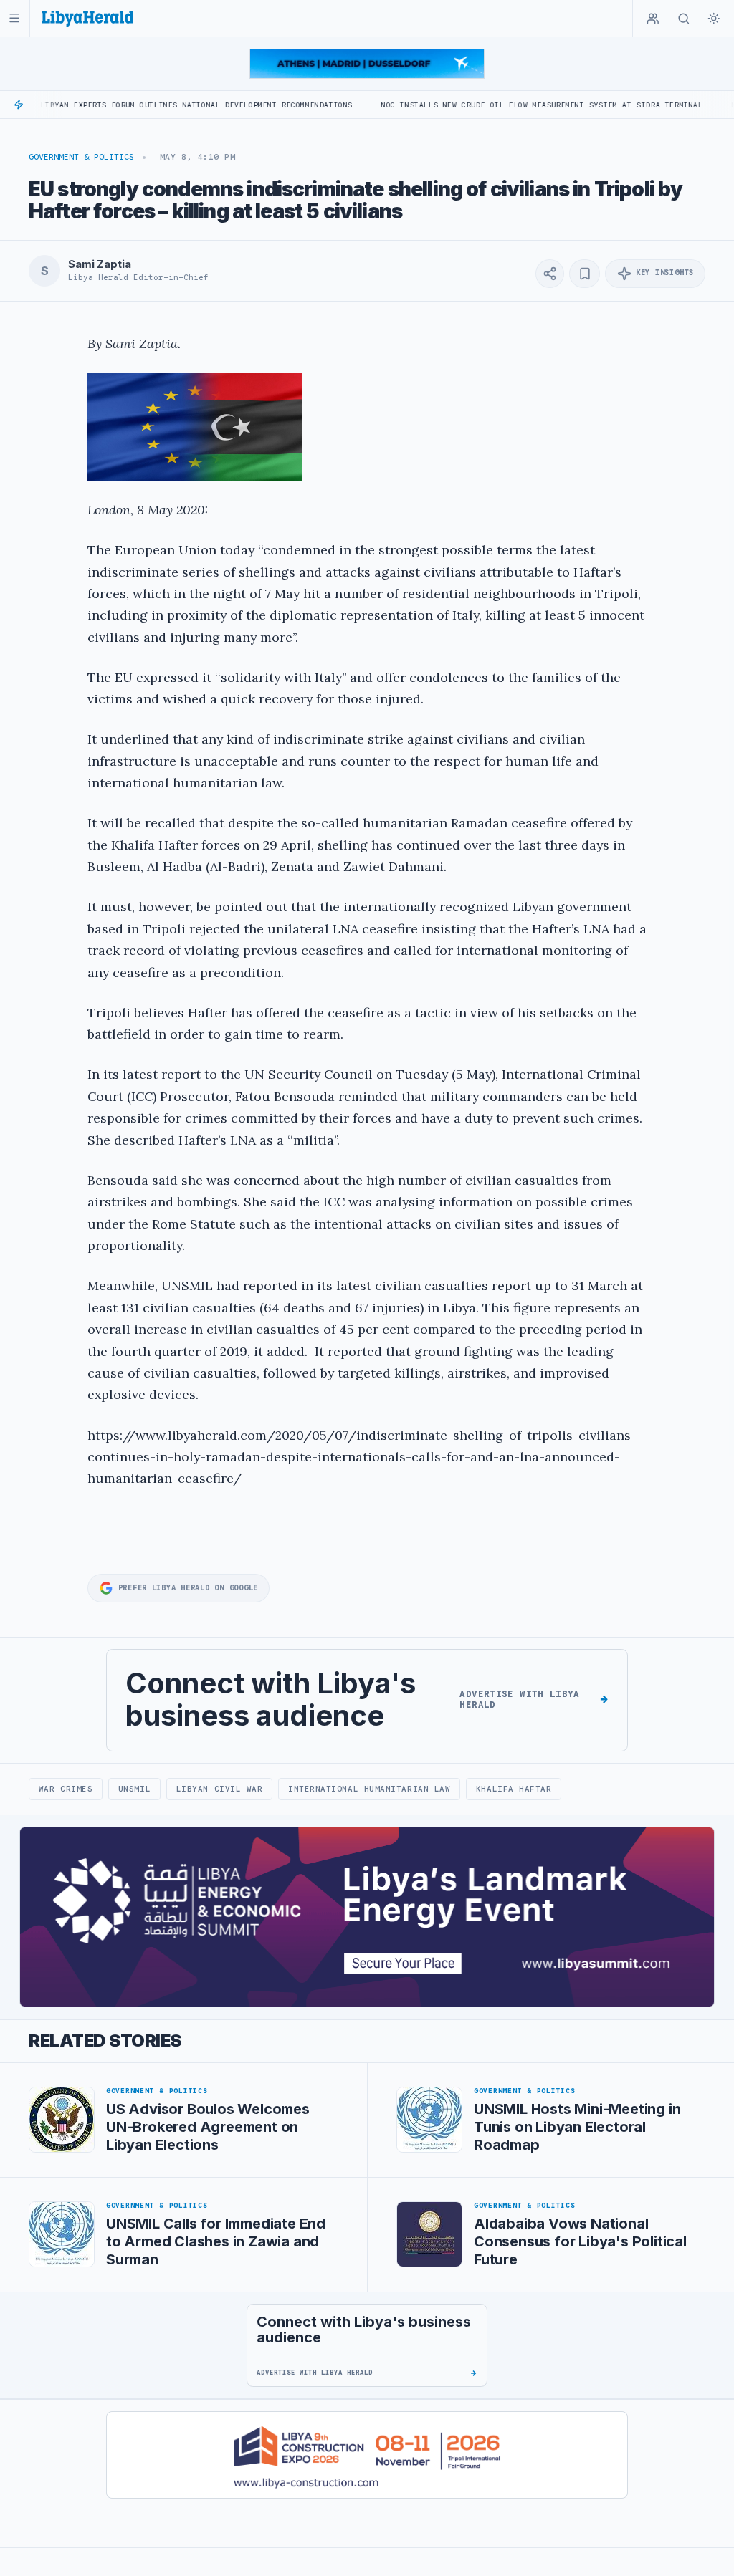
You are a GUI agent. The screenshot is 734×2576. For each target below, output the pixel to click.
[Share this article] (550, 274)
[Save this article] (585, 274)
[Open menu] (15, 18)
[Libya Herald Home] (87, 18)
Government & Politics (81, 157)
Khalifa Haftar (514, 1789)
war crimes (66, 1789)
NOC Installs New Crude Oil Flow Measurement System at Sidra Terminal (466, 105)
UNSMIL (134, 1789)
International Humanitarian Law (369, 1789)
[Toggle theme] (714, 19)
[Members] (653, 19)
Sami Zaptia (99, 264)
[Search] (684, 19)
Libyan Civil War (220, 1789)
